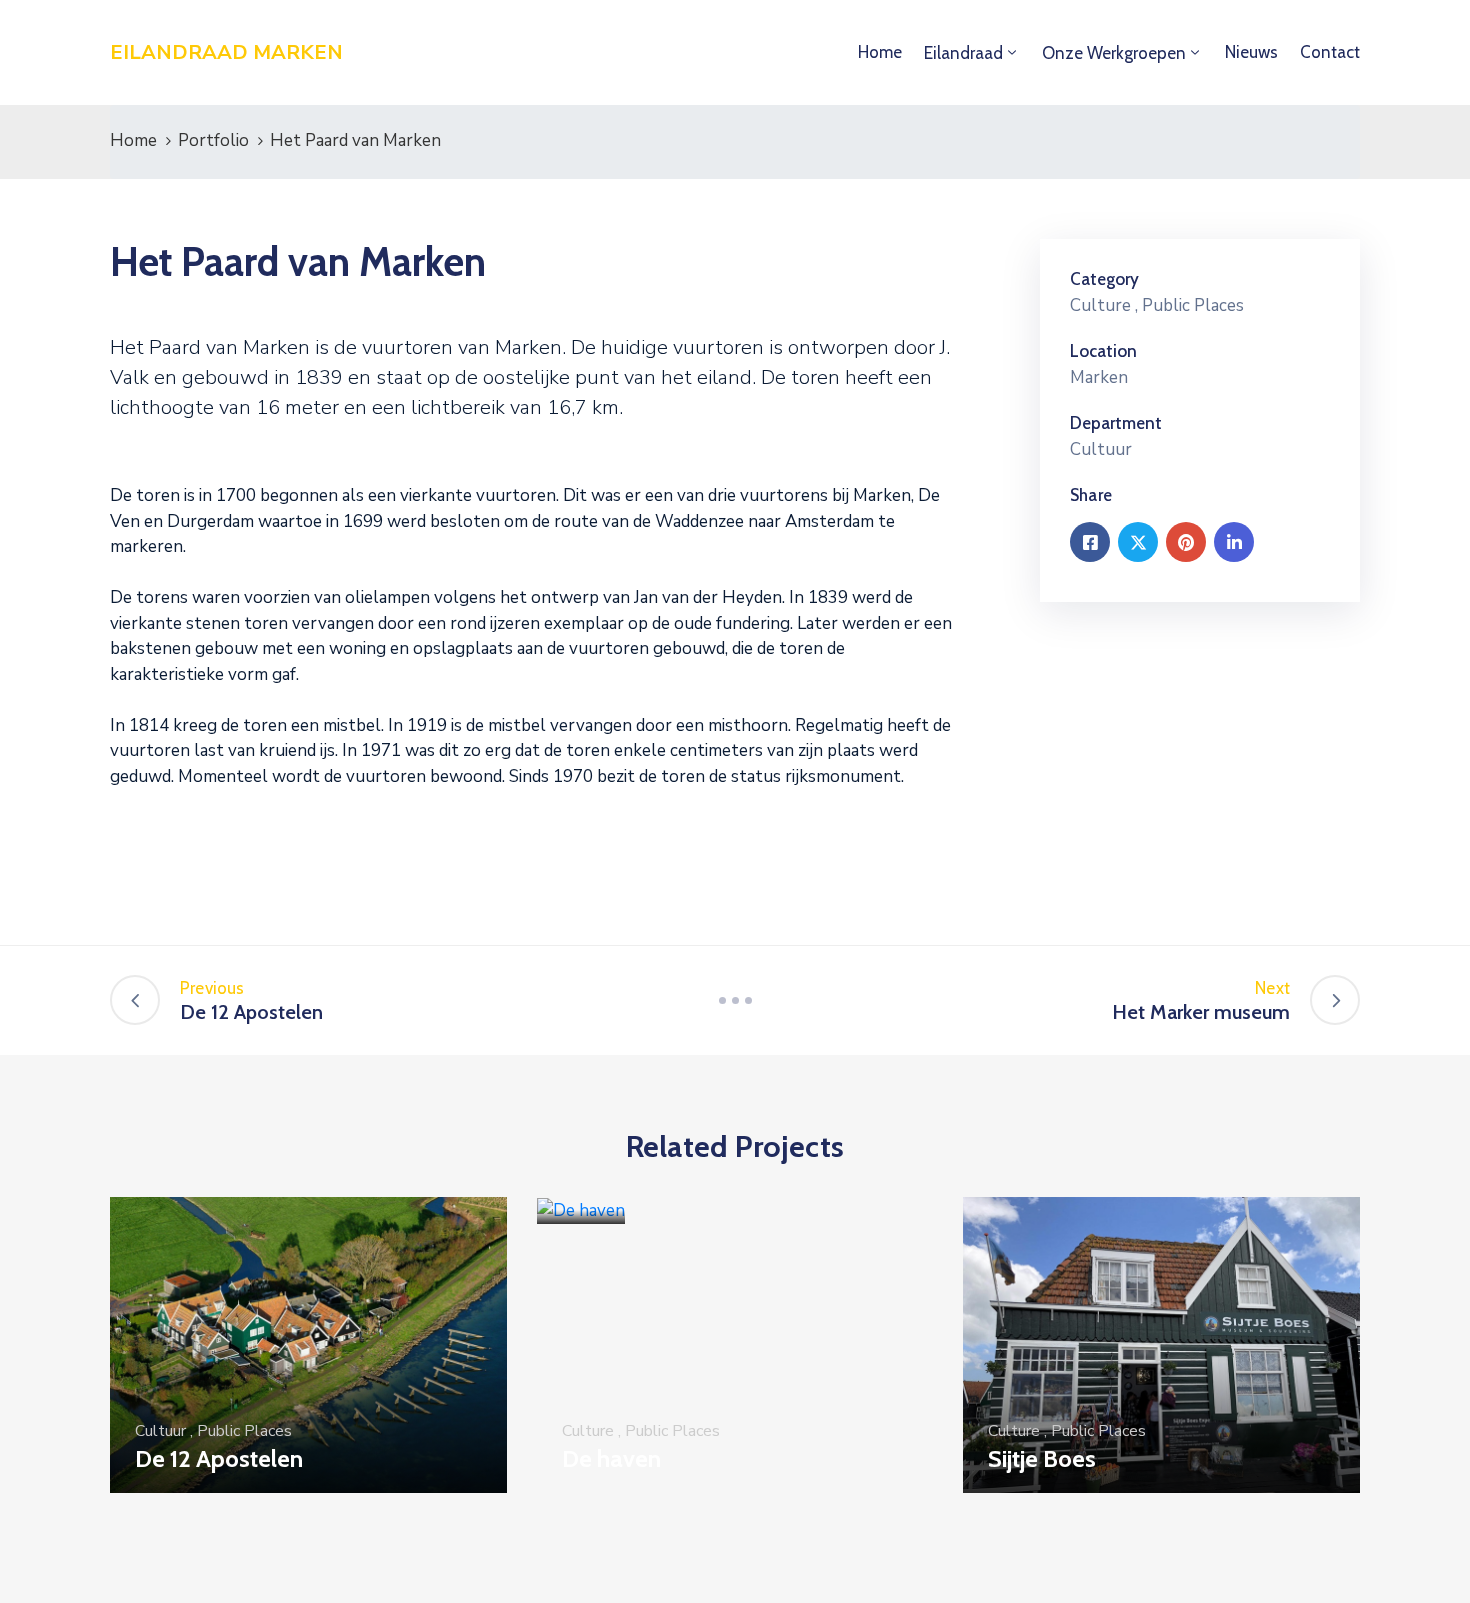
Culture (1100, 305)
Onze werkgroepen (1114, 53)
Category (1104, 279)
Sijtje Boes (1042, 1458)
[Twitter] (1138, 542)
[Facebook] (1090, 542)
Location (1103, 351)
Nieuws (1251, 52)
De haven (611, 1458)
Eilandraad (963, 53)
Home (880, 52)
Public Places (1193, 305)
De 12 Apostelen (219, 1458)
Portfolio (213, 140)
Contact (1330, 52)
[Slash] (735, 1000)
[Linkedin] (1234, 542)
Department (1116, 423)
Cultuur (160, 1431)
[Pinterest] (1186, 542)
